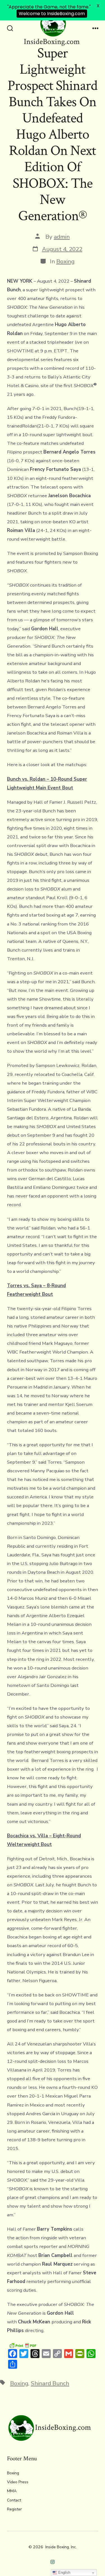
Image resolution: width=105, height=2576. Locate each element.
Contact (14, 2500)
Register (14, 2509)
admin (62, 237)
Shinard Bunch (50, 2383)
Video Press (18, 2482)
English (64, 2572)
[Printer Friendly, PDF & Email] (23, 2345)
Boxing (65, 261)
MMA (12, 2491)
